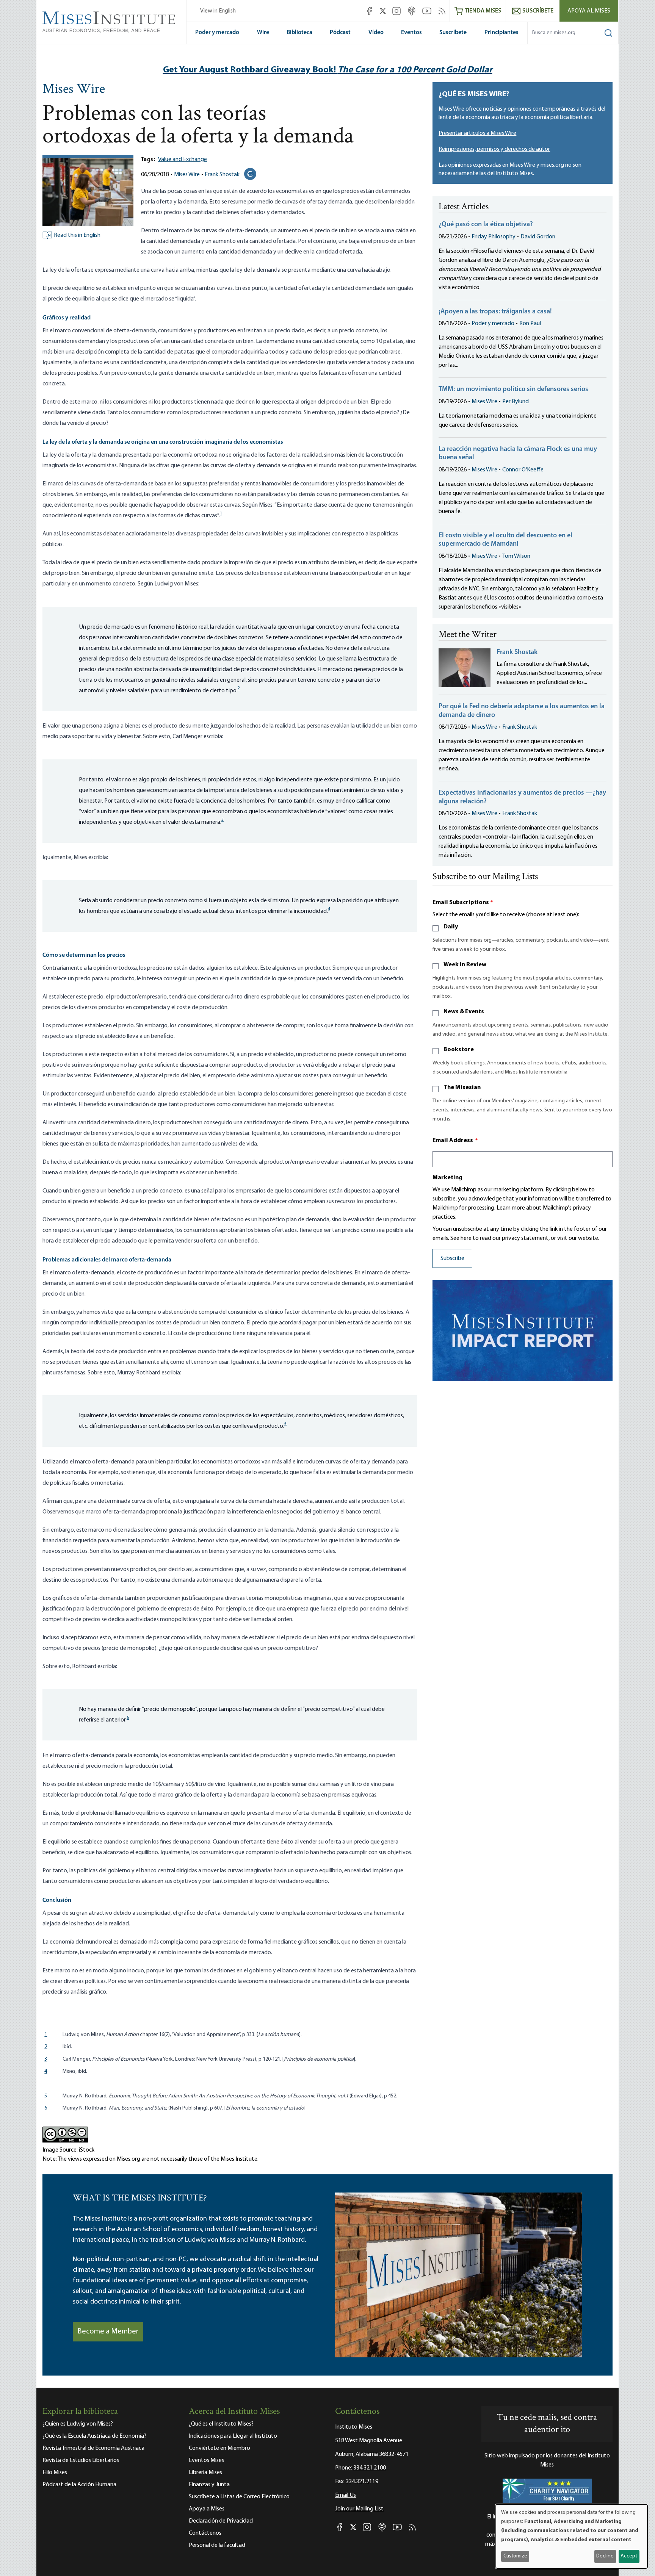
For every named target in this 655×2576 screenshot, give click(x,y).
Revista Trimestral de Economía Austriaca (93, 2448)
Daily (451, 927)
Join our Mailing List (359, 2509)
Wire (263, 33)
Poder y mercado (217, 33)
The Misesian (462, 1088)
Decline (605, 2556)
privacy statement (525, 1238)
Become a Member (108, 2332)
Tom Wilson (516, 556)
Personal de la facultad (217, 2545)
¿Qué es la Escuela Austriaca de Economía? (94, 2436)
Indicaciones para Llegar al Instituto (233, 2436)
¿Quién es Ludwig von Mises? (78, 2424)
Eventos (411, 33)
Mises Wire (74, 90)
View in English (218, 11)
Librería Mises (205, 2473)
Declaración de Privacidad (221, 2521)
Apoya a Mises (207, 2509)
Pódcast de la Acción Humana (79, 2485)
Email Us (346, 2495)
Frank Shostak (222, 175)
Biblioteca (299, 33)
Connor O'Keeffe (523, 470)
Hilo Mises (55, 2473)
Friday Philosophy (494, 237)
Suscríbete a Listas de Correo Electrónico (239, 2497)
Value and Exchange (183, 160)
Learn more (511, 1208)
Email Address (455, 1141)
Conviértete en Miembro (219, 2448)
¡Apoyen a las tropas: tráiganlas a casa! (495, 312)
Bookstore (459, 1050)
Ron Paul (530, 324)
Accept (629, 2556)
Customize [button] (515, 2556)
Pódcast (340, 33)
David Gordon (538, 237)
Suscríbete (453, 33)
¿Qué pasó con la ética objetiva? (486, 225)
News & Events (464, 1012)
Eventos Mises (206, 2460)
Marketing (447, 1178)
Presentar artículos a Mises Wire (477, 133)
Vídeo (376, 33)
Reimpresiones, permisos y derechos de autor (494, 149)
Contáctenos (205, 2533)
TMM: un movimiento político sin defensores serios (513, 390)
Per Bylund (516, 402)
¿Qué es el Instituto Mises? (221, 2424)
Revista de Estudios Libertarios (81, 2460)
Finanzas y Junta (209, 2485)
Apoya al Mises (589, 11)
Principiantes (501, 33)
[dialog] (572, 2536)
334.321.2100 (370, 2468)
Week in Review (465, 965)
